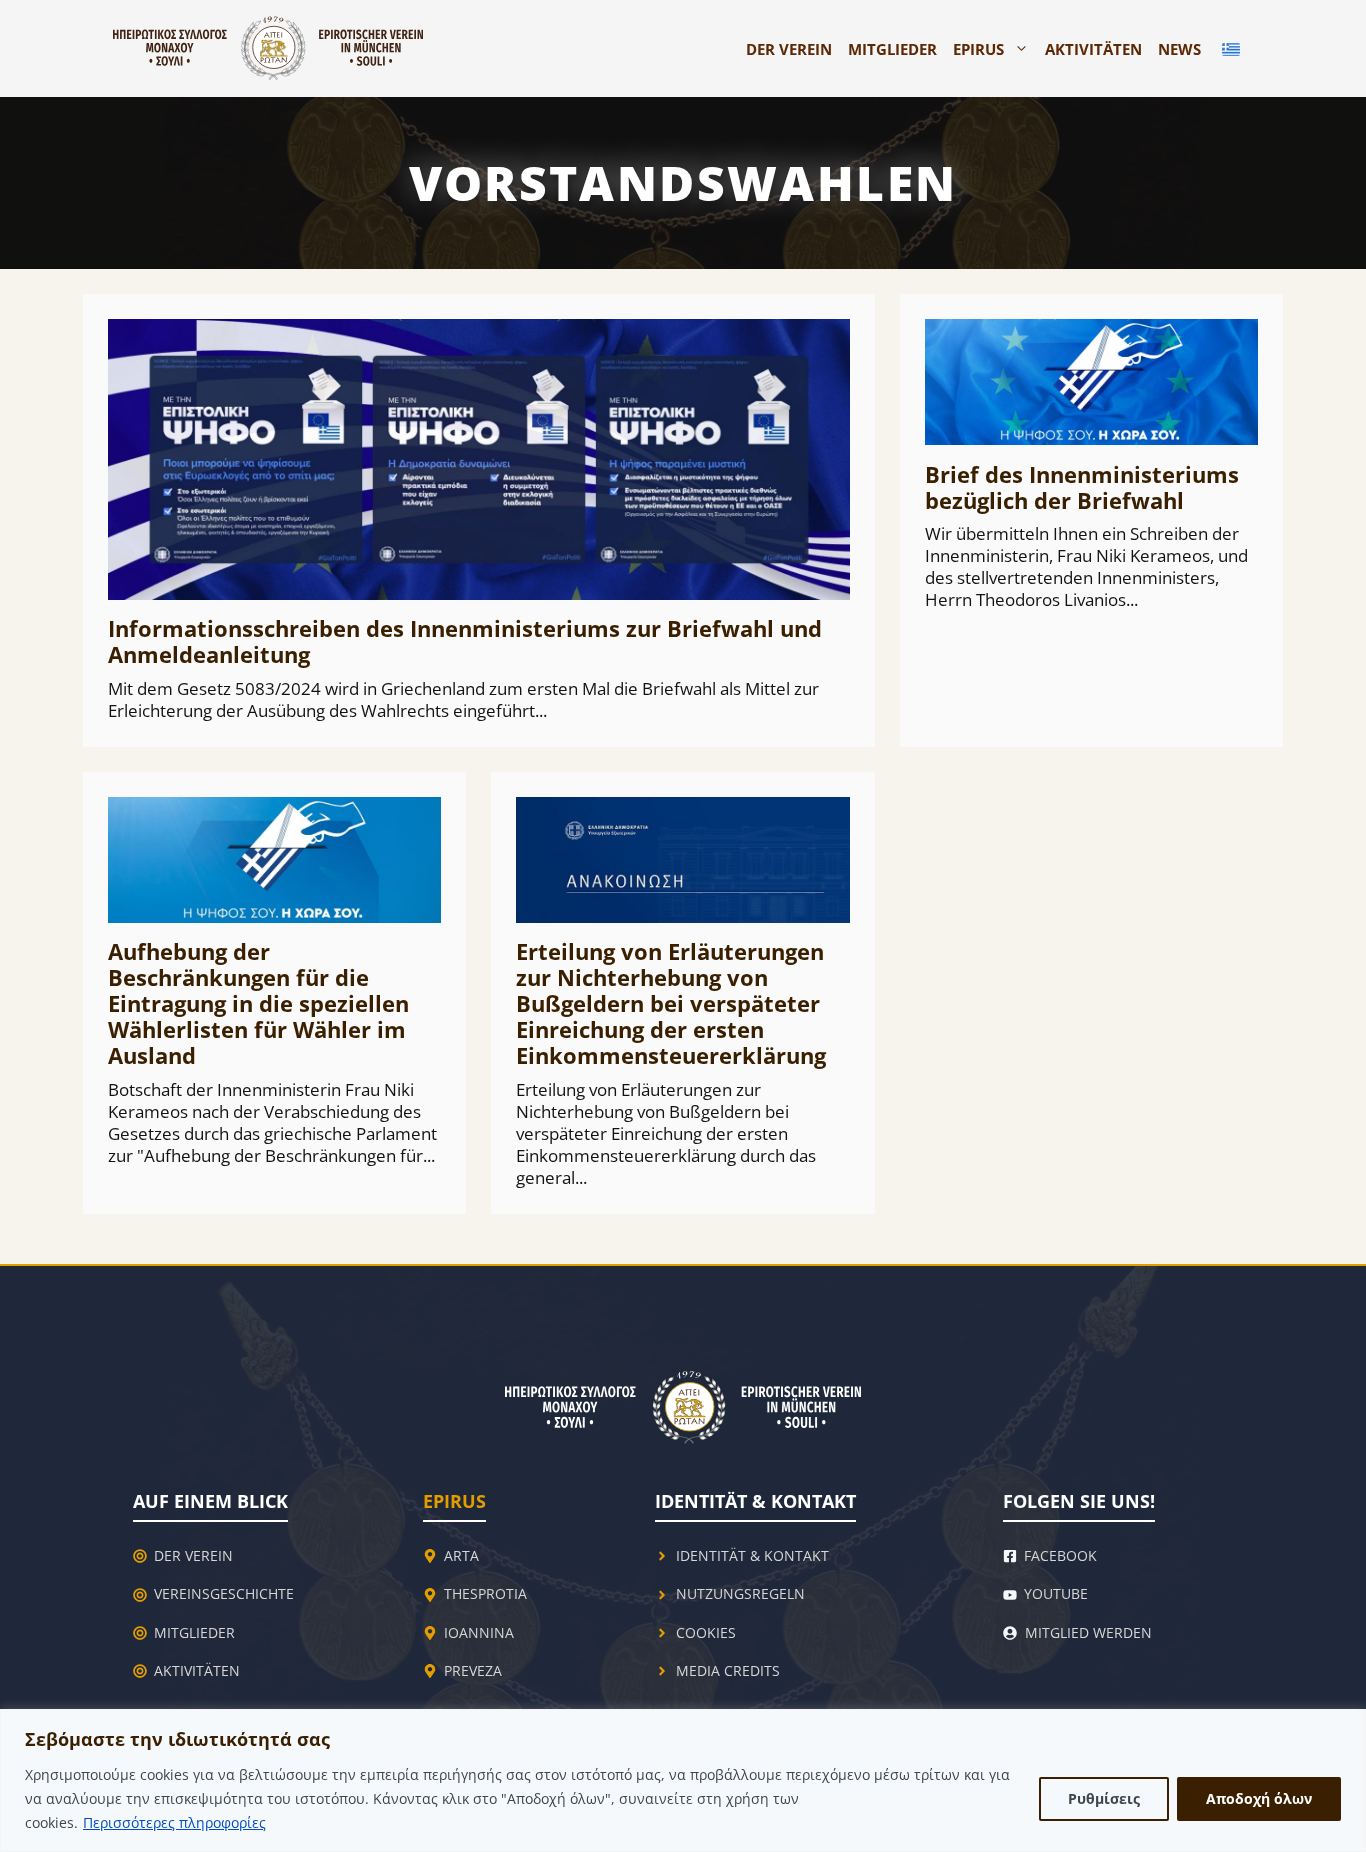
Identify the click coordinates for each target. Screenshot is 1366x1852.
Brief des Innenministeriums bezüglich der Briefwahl (1082, 487)
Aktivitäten (1093, 49)
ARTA (461, 1555)
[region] (683, 1780)
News (1179, 49)
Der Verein (789, 49)
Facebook (1060, 1555)
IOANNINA (479, 1632)
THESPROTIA (485, 1593)
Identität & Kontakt (752, 1555)
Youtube (1056, 1593)
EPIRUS (978, 49)
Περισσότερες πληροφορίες (174, 1822)
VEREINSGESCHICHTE (224, 1593)
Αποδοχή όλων (1259, 1798)
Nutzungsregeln (740, 1593)
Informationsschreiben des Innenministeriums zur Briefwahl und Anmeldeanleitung (465, 641)
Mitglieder (194, 1632)
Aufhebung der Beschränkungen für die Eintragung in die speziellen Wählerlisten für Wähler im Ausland (258, 1003)
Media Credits (728, 1670)
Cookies (706, 1632)
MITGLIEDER (892, 49)
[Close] (1345, 1726)
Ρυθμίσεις (1104, 1798)
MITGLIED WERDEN (1088, 1632)
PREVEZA (473, 1670)
